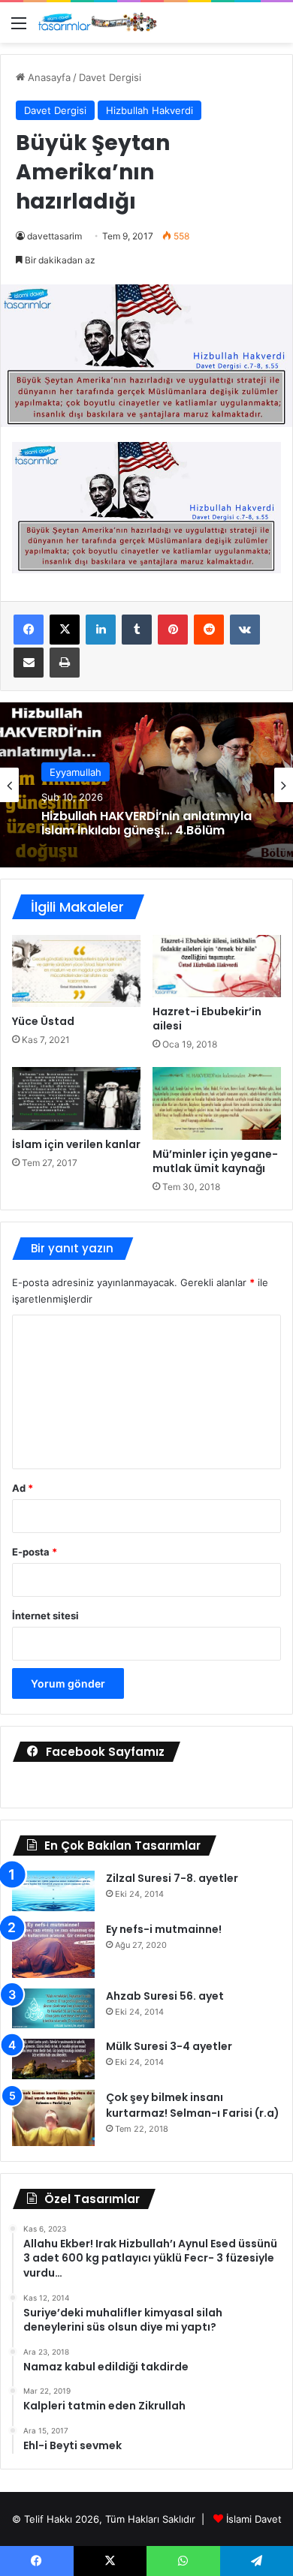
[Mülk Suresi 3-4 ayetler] (53, 2059)
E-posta (35, 1552)
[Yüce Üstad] (76, 971)
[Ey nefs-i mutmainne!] (53, 1950)
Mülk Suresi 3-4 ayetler (169, 2046)
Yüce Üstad (43, 1021)
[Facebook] (29, 630)
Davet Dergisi (110, 77)
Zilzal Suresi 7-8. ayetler (172, 1878)
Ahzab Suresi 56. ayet (165, 1996)
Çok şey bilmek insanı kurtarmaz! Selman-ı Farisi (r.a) (193, 2105)
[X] (65, 630)
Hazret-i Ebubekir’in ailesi (207, 1019)
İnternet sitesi (45, 1616)
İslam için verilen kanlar (76, 1144)
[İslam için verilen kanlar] (76, 1099)
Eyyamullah (76, 772)
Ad (23, 1488)
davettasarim (54, 236)
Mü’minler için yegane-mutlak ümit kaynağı (215, 1161)
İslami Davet (254, 2519)
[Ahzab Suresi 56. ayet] (53, 2009)
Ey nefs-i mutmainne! (164, 1929)
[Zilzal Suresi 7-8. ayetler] (53, 1891)
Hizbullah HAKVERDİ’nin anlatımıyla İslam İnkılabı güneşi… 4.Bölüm (146, 823)
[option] (146, 785)
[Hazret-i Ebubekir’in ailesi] (217, 966)
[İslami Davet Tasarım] (98, 23)
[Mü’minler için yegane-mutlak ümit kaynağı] (217, 1103)
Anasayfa (48, 77)
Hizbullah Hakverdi (150, 110)
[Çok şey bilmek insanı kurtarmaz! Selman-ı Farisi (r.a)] (53, 2118)
